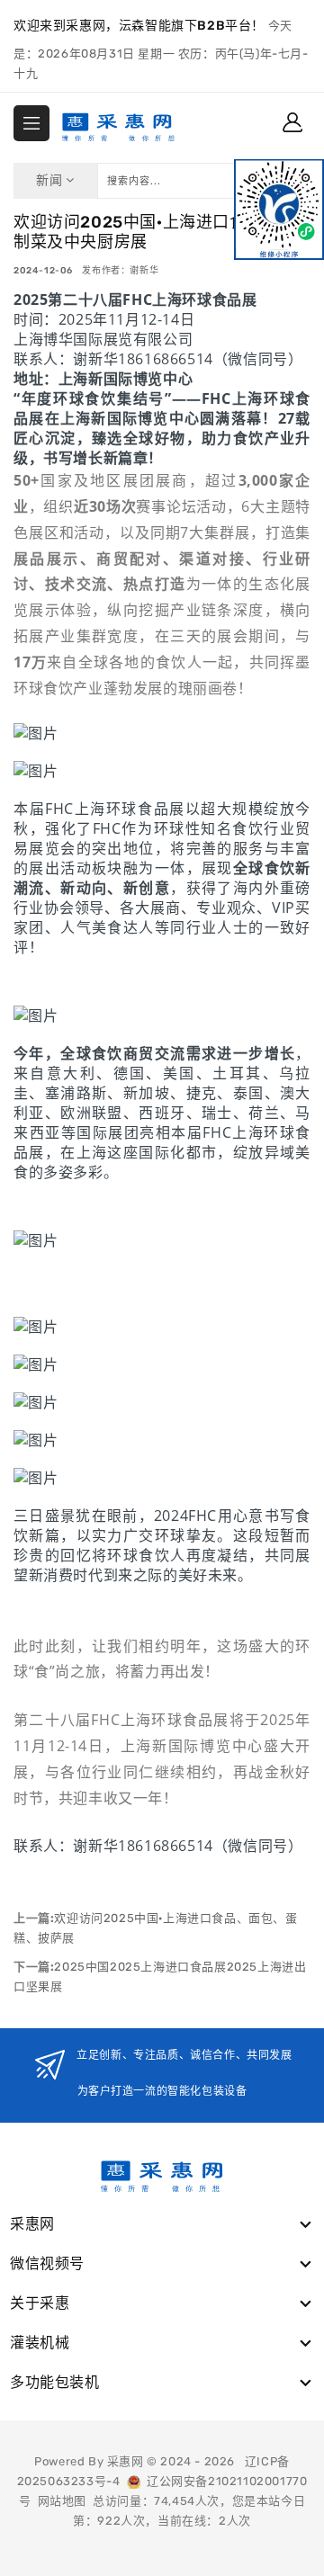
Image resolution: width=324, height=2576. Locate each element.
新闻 (51, 180)
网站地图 (62, 2501)
